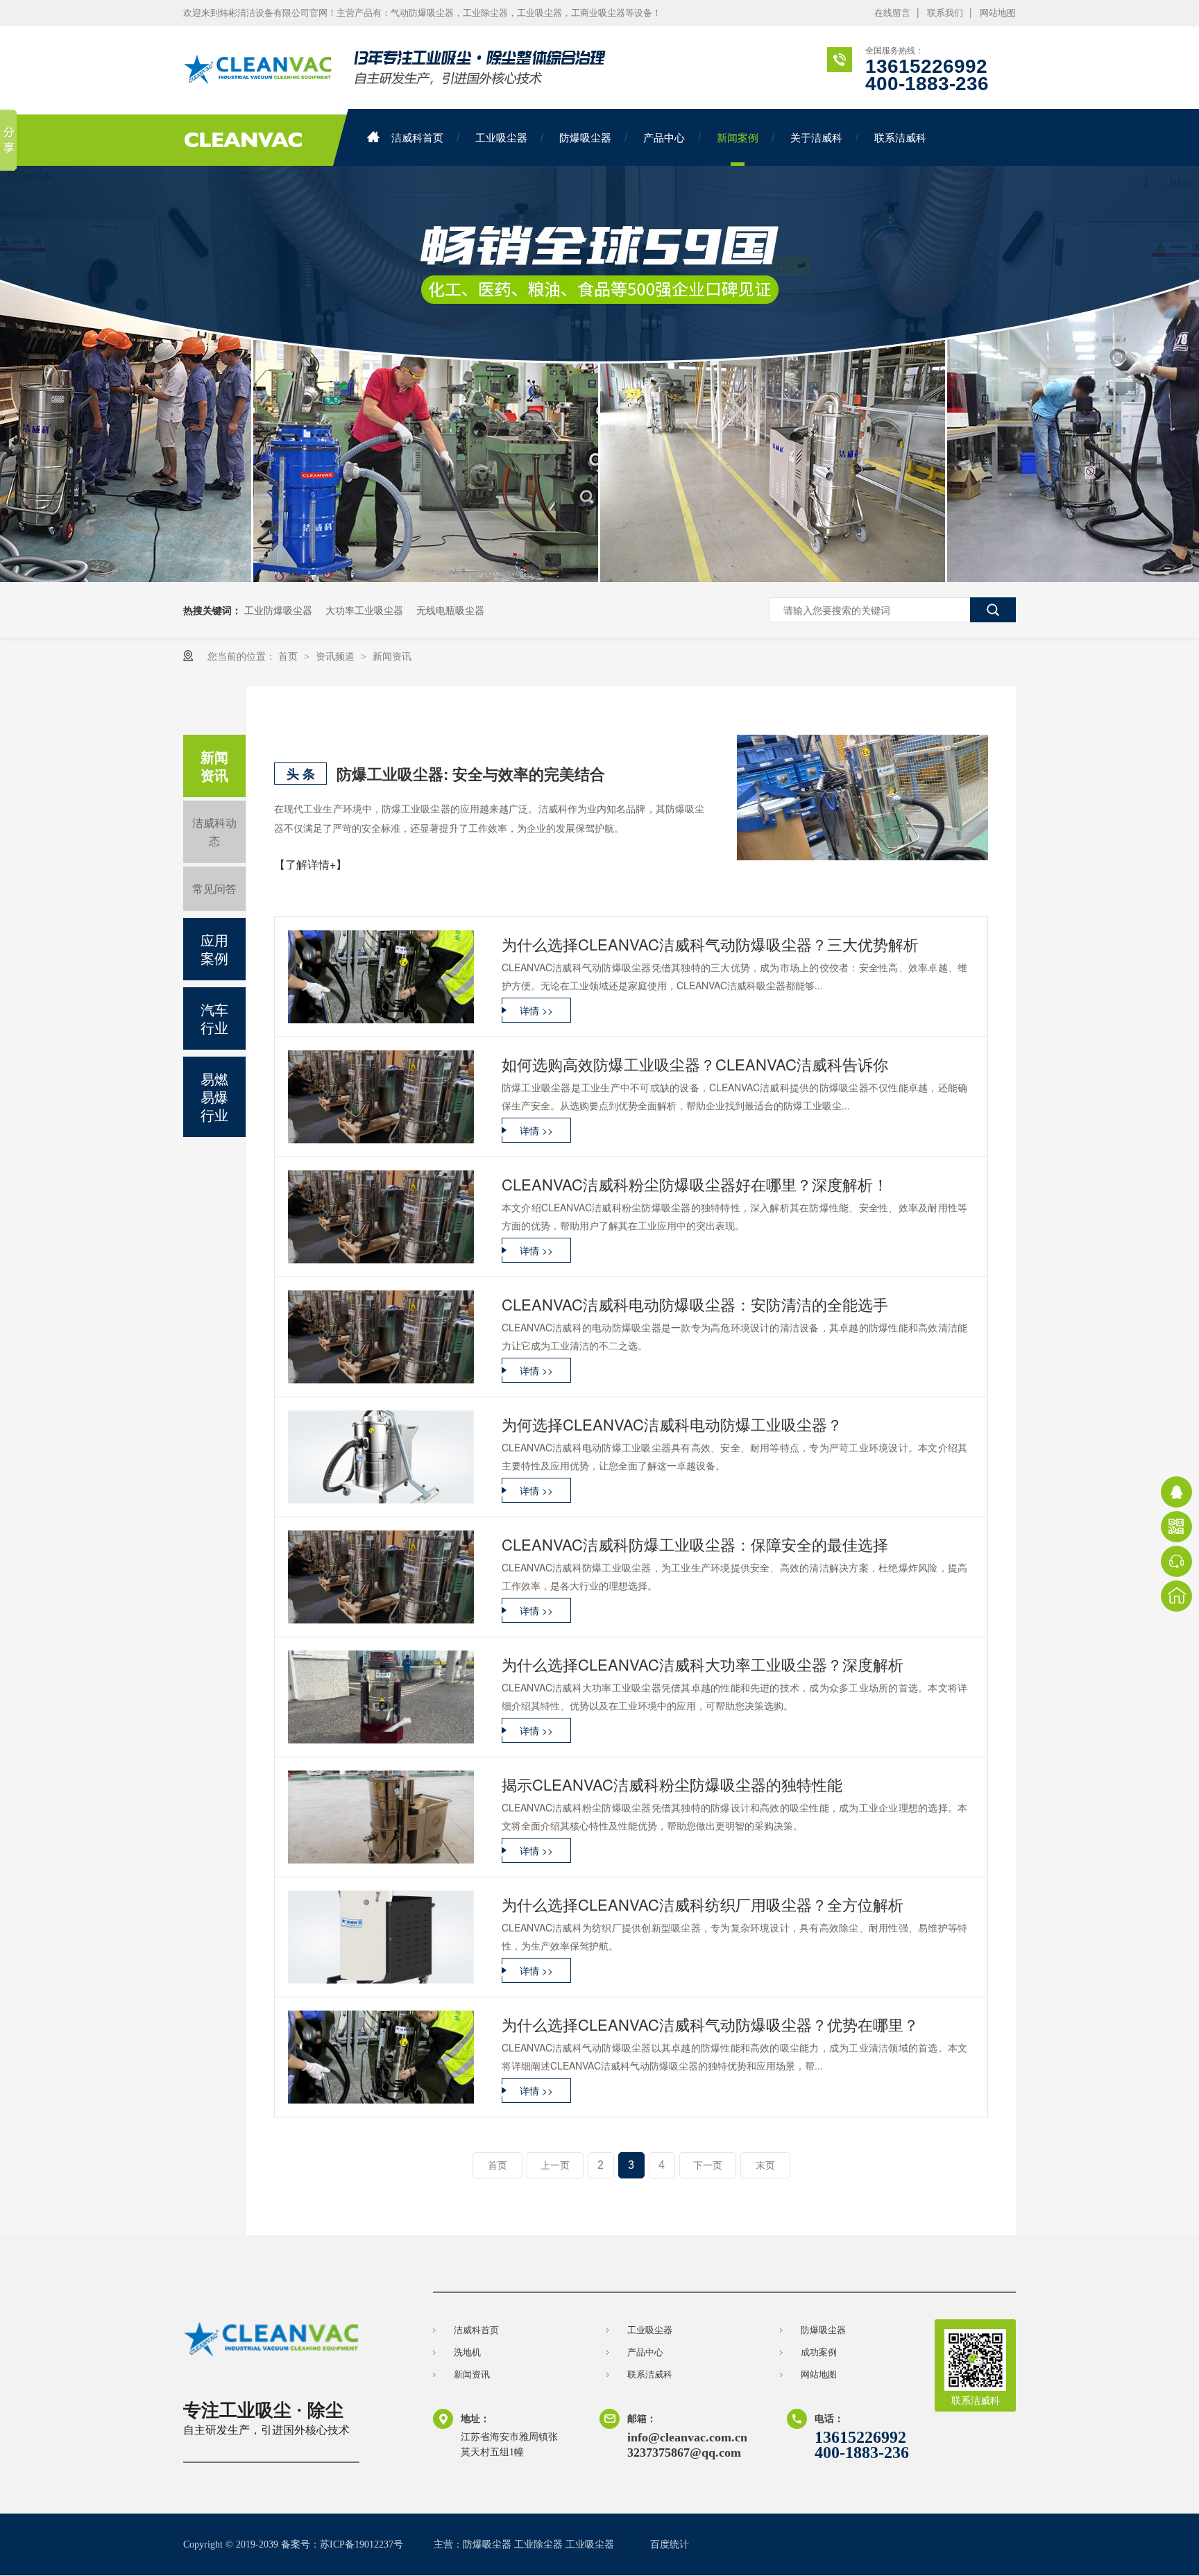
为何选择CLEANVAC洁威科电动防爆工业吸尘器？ (672, 1424)
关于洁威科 (816, 137)
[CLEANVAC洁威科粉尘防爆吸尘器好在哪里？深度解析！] (381, 1217)
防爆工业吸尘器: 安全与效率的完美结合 (471, 774)
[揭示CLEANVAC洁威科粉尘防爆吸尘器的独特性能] (381, 1817)
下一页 (708, 2165)
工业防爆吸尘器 (278, 610)
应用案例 (214, 949)
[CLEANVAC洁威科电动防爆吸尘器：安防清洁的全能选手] (381, 1337)
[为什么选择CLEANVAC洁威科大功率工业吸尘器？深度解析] (381, 1697)
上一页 (555, 2165)
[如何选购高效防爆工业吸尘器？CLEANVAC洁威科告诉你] (381, 1097)
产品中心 (664, 137)
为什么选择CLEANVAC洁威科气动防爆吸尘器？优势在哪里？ (710, 2024)
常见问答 (214, 888)
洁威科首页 (417, 137)
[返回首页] (1176, 1596)
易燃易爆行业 (214, 1097)
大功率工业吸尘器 (364, 610)
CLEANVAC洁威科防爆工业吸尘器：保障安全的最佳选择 (695, 1544)
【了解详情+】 (311, 864)
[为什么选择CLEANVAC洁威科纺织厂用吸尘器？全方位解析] (381, 1937)
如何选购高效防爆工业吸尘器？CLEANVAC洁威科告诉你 (695, 1064)
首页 (289, 656)
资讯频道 (337, 656)
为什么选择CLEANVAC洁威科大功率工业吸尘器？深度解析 (703, 1664)
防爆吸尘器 (585, 137)
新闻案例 (738, 137)
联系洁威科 (900, 137)
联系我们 (945, 13)
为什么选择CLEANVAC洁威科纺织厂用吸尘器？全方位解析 (703, 1904)
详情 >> (536, 1010)
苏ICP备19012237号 (362, 2544)
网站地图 (998, 13)
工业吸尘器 (501, 137)
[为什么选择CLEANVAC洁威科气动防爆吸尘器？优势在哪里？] (381, 2057)
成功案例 (819, 2352)
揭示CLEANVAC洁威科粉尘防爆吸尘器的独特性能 (672, 1784)
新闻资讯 (392, 656)
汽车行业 (214, 1018)
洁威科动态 (214, 831)
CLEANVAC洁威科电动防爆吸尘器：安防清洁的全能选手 (695, 1304)
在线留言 (892, 13)
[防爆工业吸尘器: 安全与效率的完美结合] (862, 797)
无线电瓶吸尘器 (450, 610)
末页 (765, 2165)
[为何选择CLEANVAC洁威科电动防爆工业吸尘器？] (381, 1457)
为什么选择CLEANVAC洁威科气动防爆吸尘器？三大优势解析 (710, 944)
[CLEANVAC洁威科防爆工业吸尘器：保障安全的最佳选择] (381, 1577)
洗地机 (467, 2352)
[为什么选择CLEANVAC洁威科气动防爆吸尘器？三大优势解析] (381, 977)
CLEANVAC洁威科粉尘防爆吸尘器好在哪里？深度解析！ (695, 1184)
